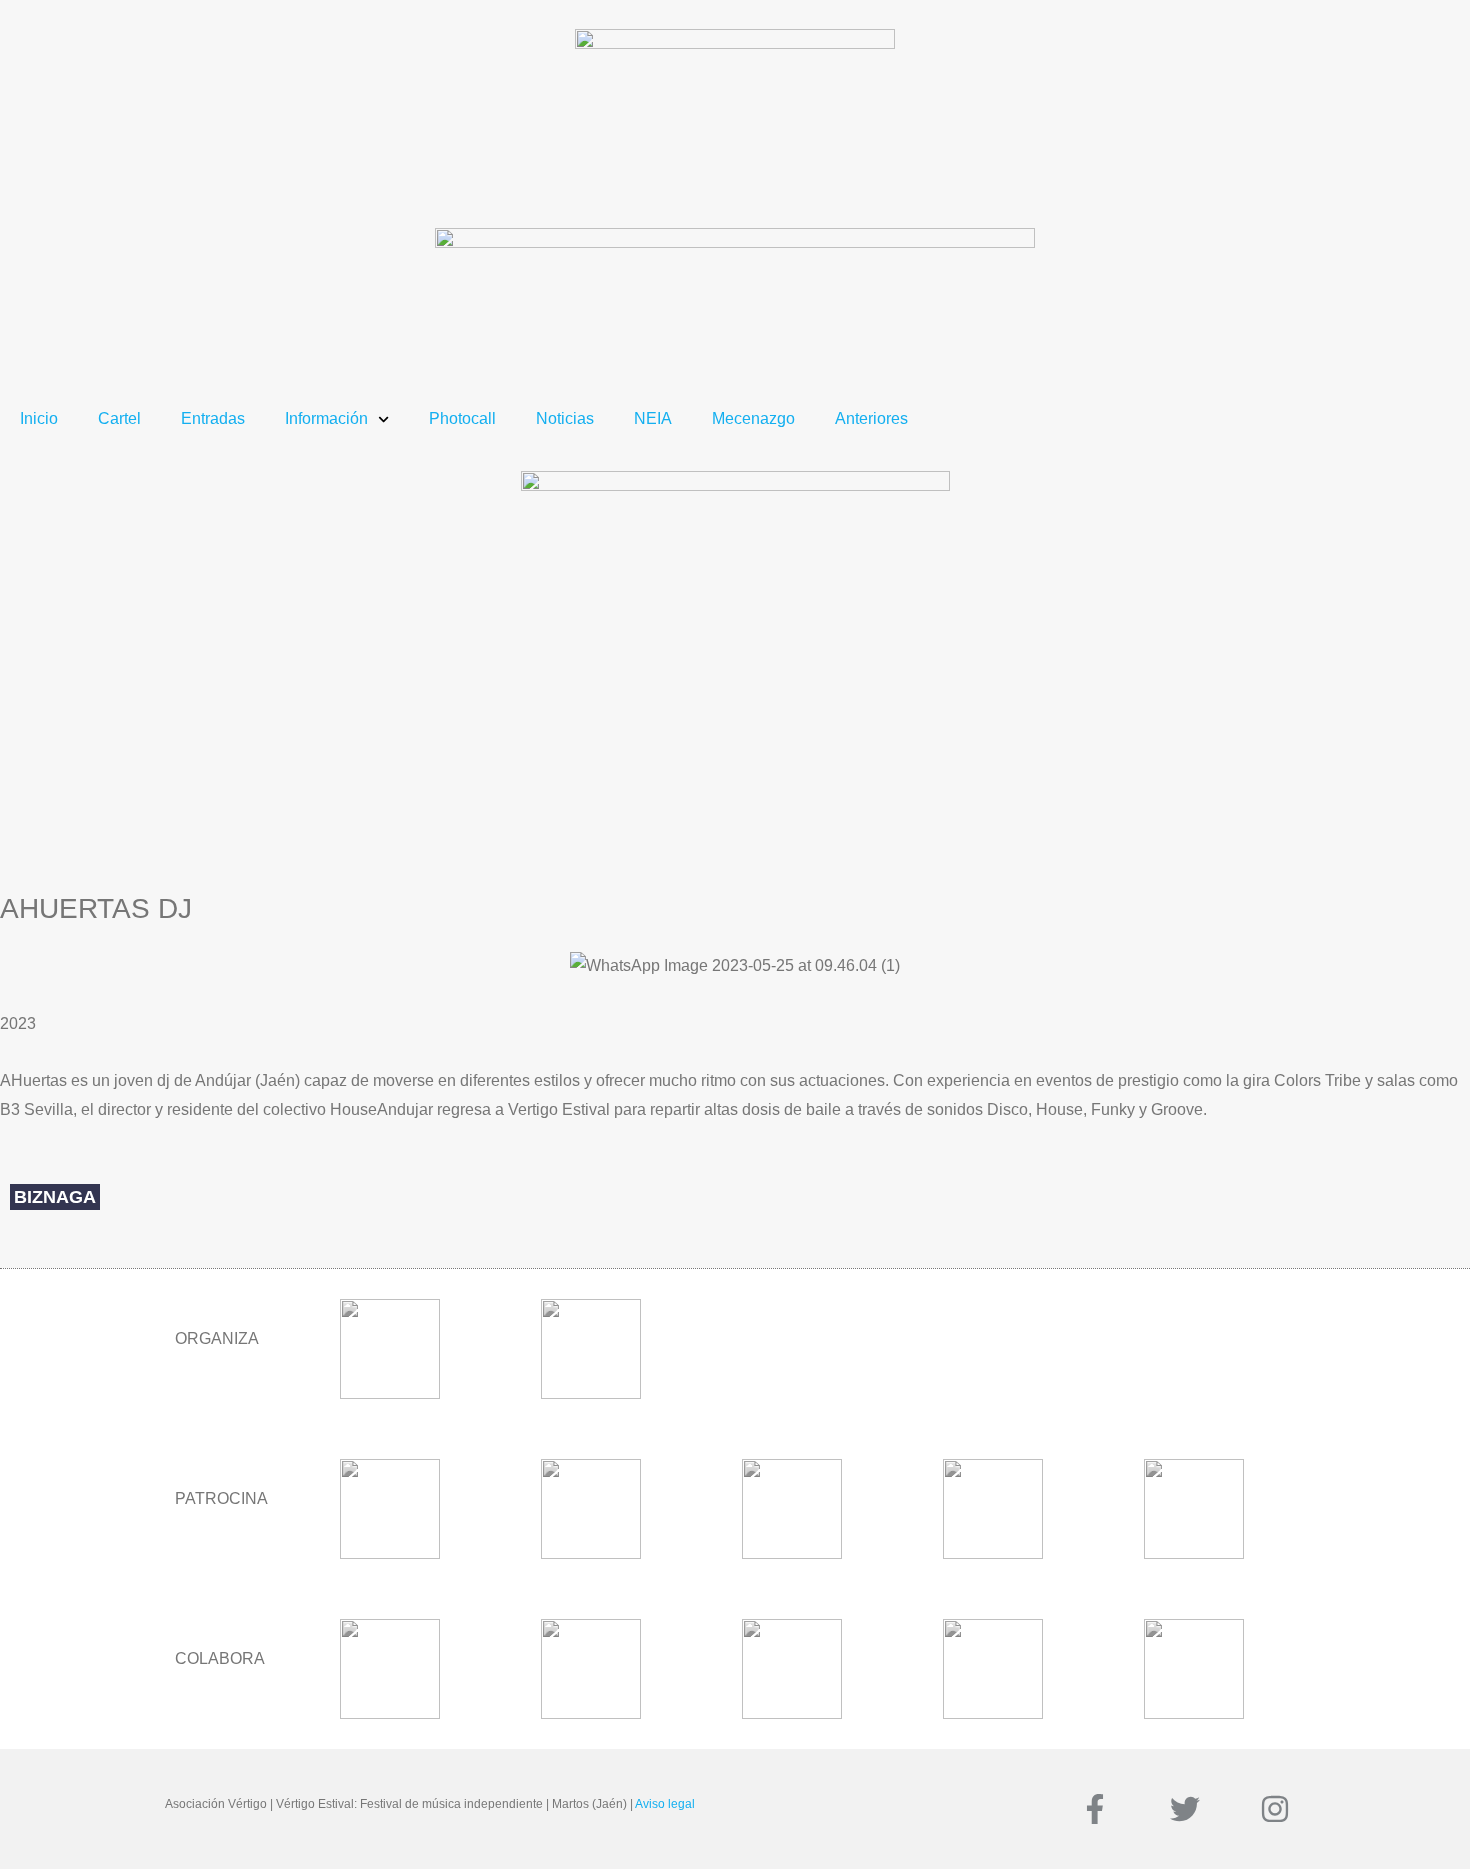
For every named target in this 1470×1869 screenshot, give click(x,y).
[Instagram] (1275, 1809)
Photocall (462, 418)
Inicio (39, 418)
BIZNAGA (55, 1197)
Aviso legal (665, 1804)
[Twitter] (1185, 1809)
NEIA (653, 418)
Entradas (213, 418)
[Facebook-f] (1095, 1809)
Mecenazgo (753, 418)
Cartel (119, 418)
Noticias (565, 418)
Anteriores (871, 418)
